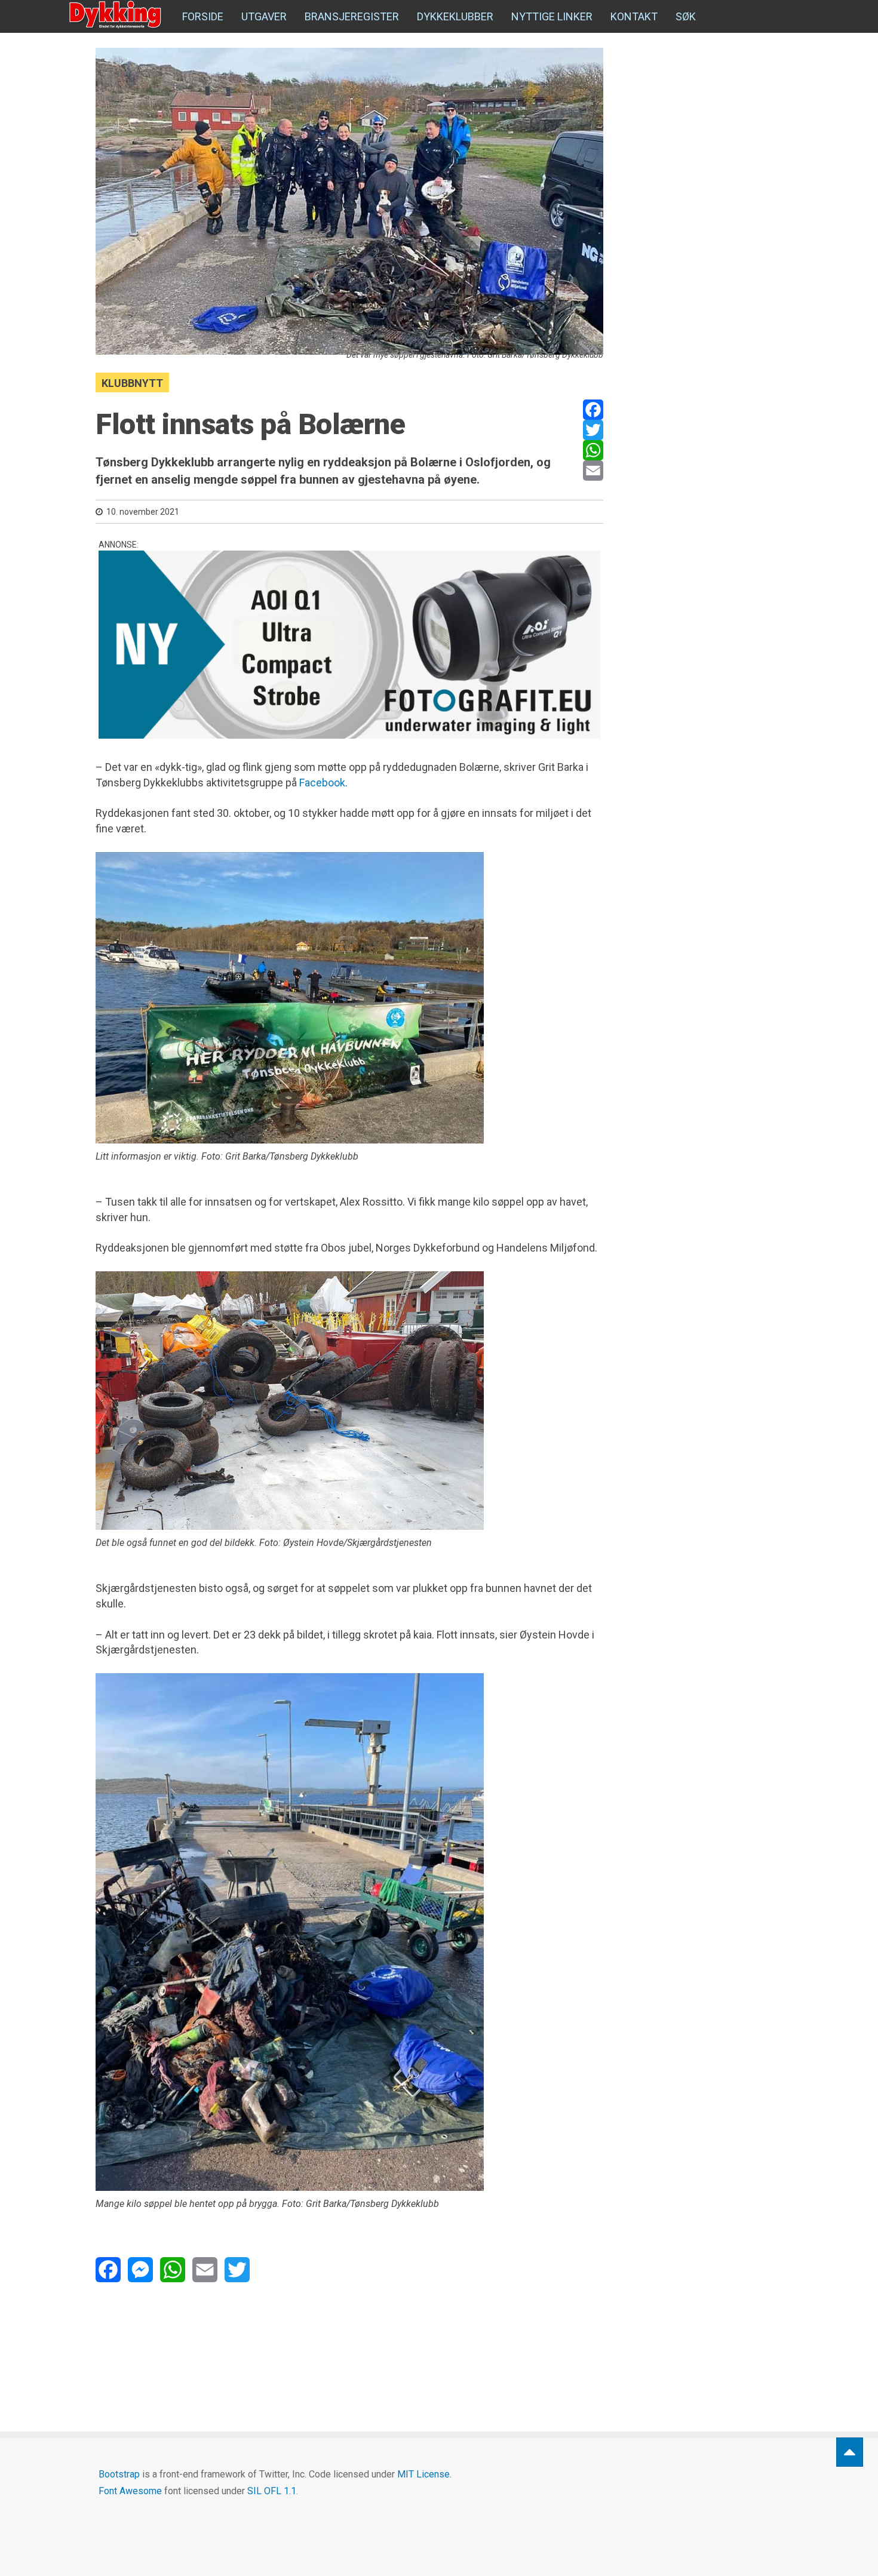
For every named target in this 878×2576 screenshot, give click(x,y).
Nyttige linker (552, 16)
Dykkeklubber (455, 16)
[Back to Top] (850, 2452)
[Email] (593, 471)
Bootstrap (119, 2474)
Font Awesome (130, 2491)
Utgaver (264, 16)
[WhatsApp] (593, 450)
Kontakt (634, 16)
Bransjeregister (352, 16)
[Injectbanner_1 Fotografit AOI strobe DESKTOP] (349, 645)
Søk (686, 16)
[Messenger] (140, 2270)
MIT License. (424, 2474)
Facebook (322, 783)
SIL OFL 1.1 (272, 2491)
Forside (203, 16)
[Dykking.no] (116, 15)
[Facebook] (593, 410)
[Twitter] (593, 430)
